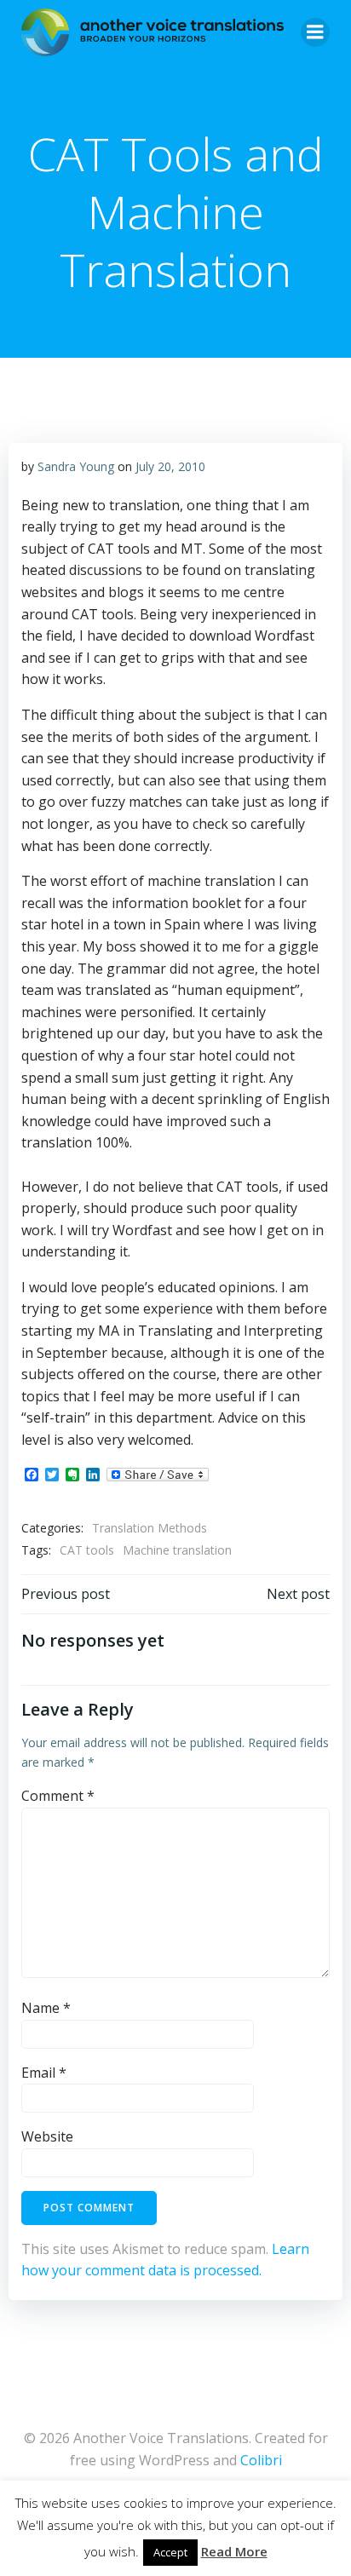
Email (44, 2073)
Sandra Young (76, 466)
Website (47, 2136)
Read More (234, 2551)
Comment (58, 1796)
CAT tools (87, 1550)
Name (46, 2008)
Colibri (261, 2460)
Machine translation (177, 1550)
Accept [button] (170, 2552)
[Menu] (315, 32)
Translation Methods (150, 1528)
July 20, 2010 (170, 466)
